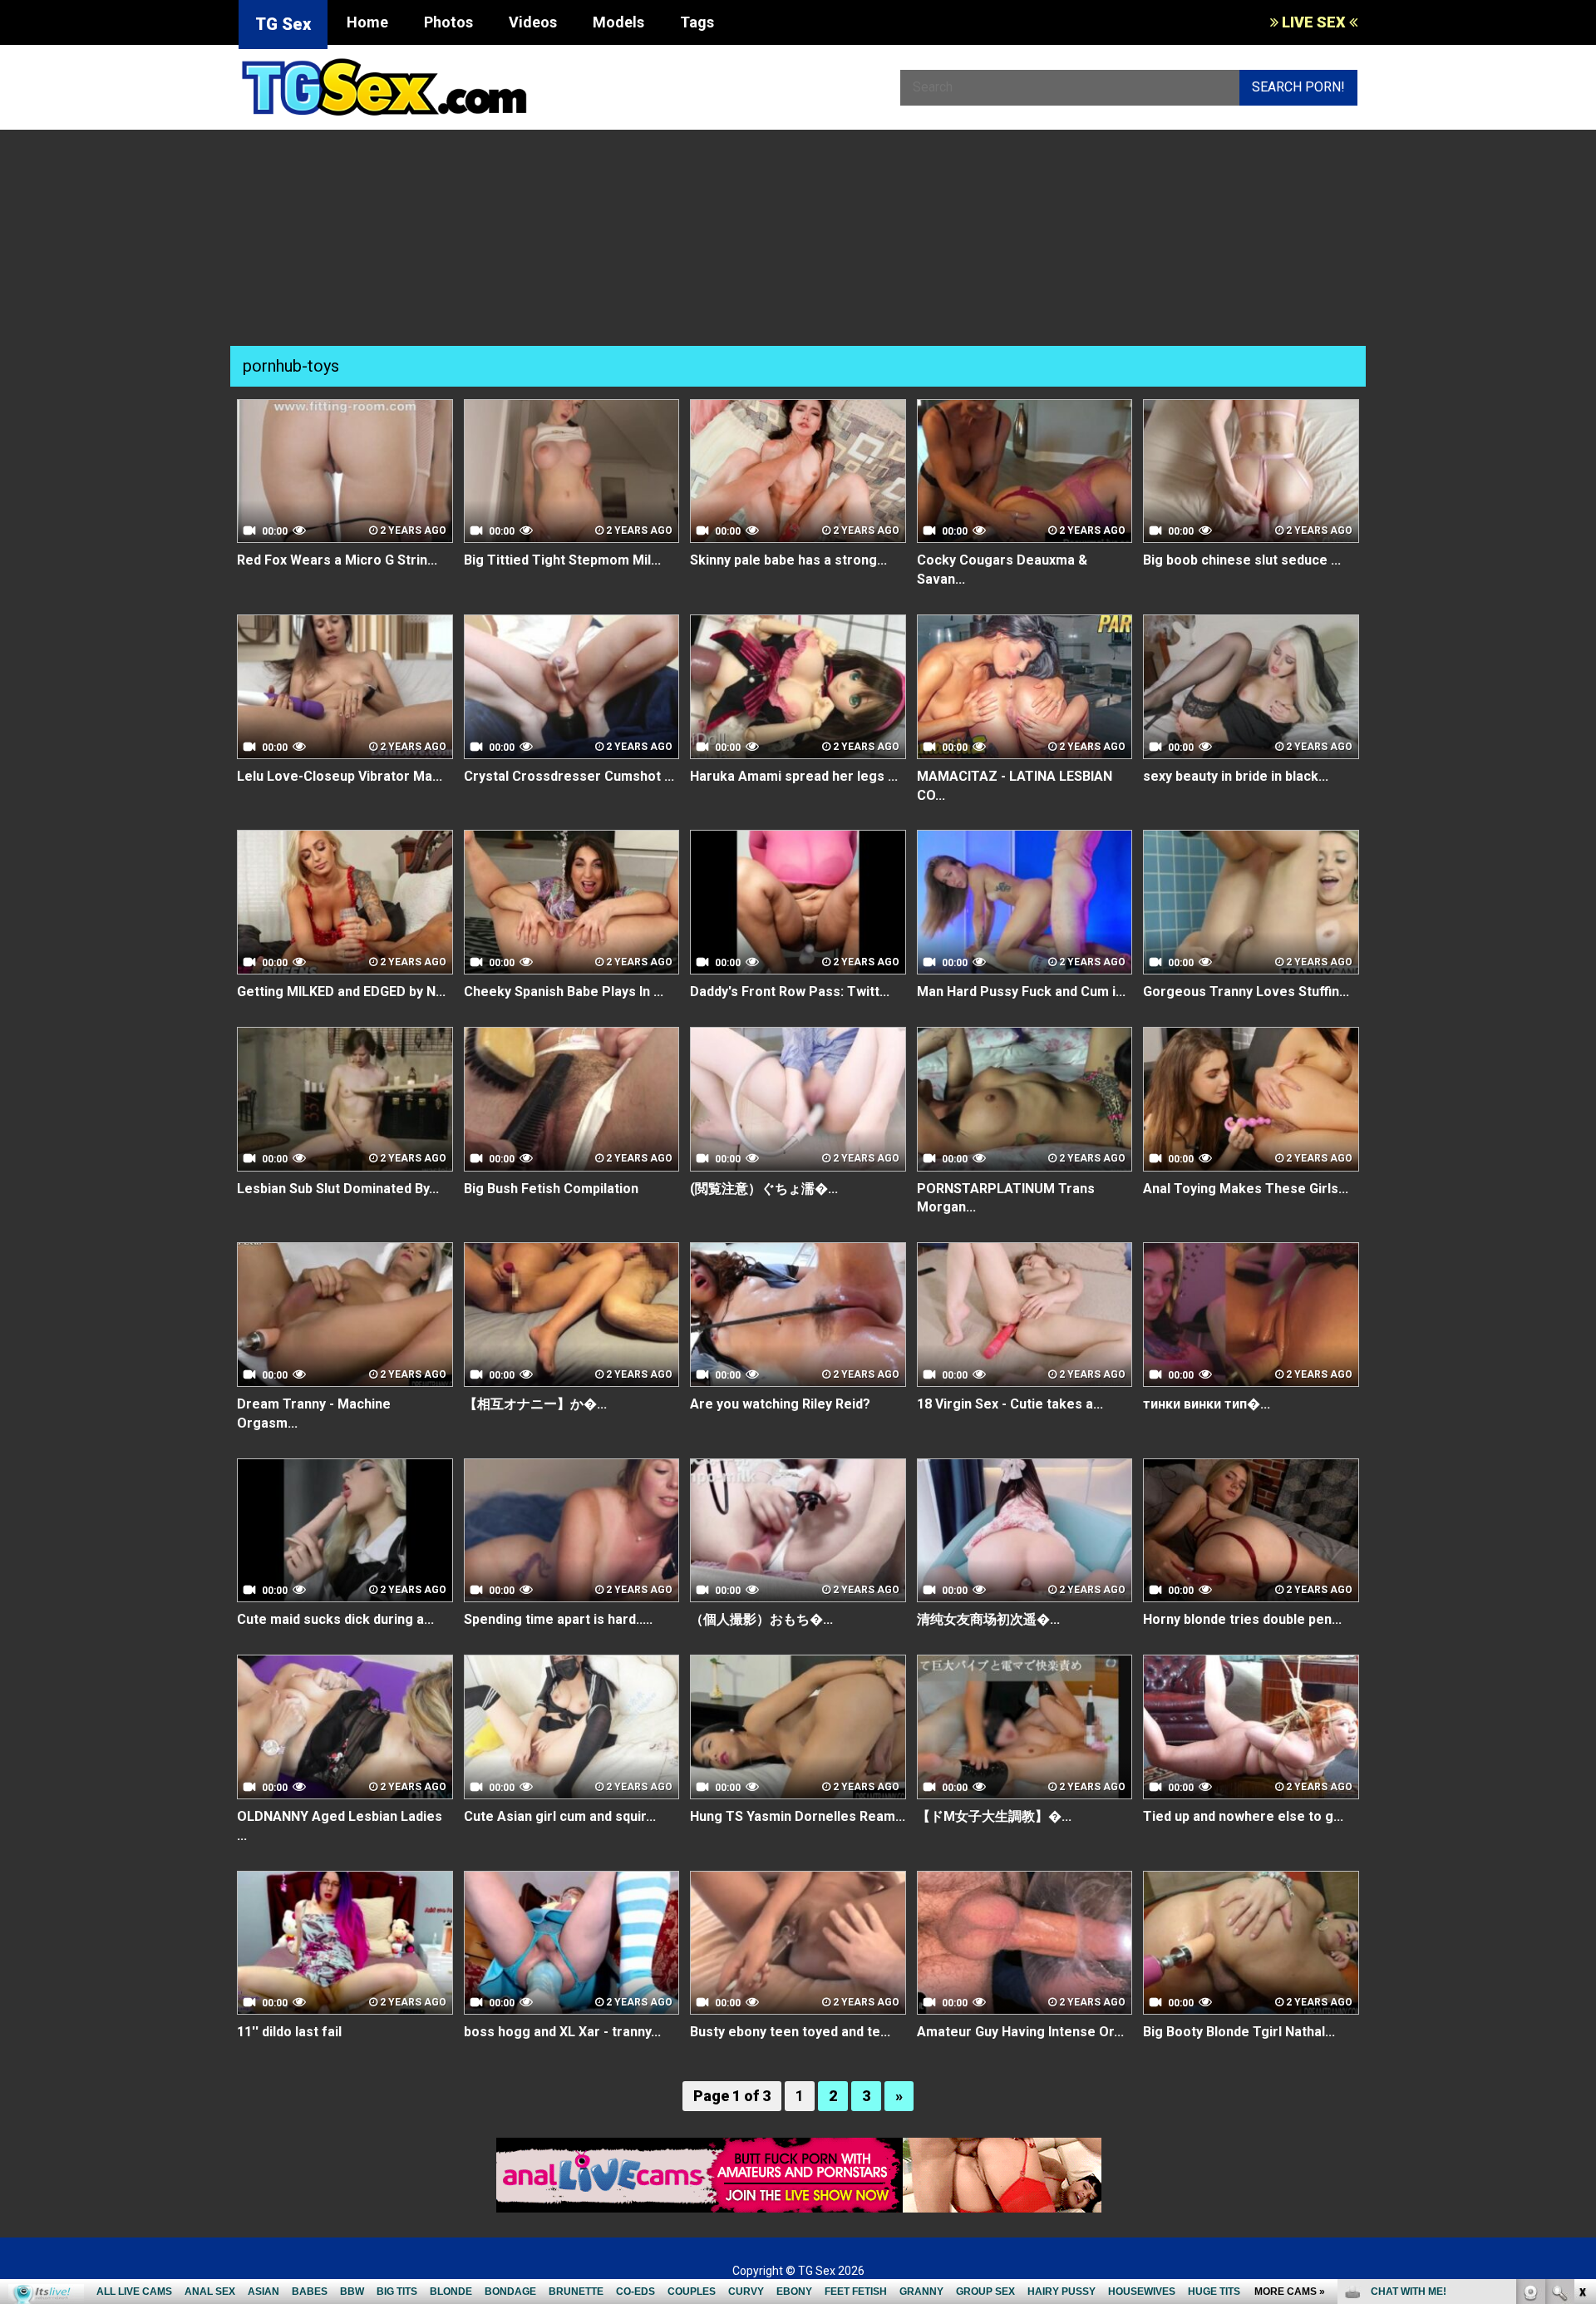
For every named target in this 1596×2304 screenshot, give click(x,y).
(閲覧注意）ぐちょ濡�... (764, 1189)
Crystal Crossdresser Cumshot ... (569, 776)
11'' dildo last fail (289, 2032)
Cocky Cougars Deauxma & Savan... (1002, 570)
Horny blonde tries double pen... (1242, 1619)
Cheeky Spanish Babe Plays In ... (564, 992)
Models (618, 22)
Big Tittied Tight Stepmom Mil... (562, 560)
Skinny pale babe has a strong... (788, 560)
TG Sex (283, 24)
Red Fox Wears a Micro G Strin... (337, 560)
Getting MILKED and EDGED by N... (341, 992)
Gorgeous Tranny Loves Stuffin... (1246, 992)
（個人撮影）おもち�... (761, 1619)
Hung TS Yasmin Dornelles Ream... (798, 1816)
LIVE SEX (1314, 22)
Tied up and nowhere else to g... (1243, 1816)
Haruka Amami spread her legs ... (794, 776)
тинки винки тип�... (1207, 1404)
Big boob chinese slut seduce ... (1242, 560)
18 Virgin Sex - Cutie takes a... (1010, 1404)
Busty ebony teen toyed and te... (790, 2032)
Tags (697, 22)
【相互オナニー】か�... (535, 1404)
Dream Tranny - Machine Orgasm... (314, 1413)
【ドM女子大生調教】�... (994, 1816)
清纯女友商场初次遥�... (988, 1619)
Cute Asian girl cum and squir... (560, 1816)
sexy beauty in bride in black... (1236, 776)
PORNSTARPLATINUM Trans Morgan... (1006, 1198)
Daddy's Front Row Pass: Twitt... (790, 992)
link (1581, 2044)
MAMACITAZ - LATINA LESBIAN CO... (1015, 786)
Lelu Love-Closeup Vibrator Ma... (340, 776)
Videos (533, 22)
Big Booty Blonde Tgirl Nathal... (1239, 2032)
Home (367, 22)
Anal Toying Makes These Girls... (1246, 1189)
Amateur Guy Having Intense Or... (1020, 2032)
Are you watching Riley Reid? (780, 1404)
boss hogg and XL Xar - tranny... (562, 2032)
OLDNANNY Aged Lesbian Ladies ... (340, 1826)
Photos (448, 22)
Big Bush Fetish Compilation (551, 1189)
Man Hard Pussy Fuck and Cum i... (1021, 992)
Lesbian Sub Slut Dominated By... (338, 1189)
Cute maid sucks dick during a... (335, 1619)
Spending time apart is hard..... (558, 1619)
